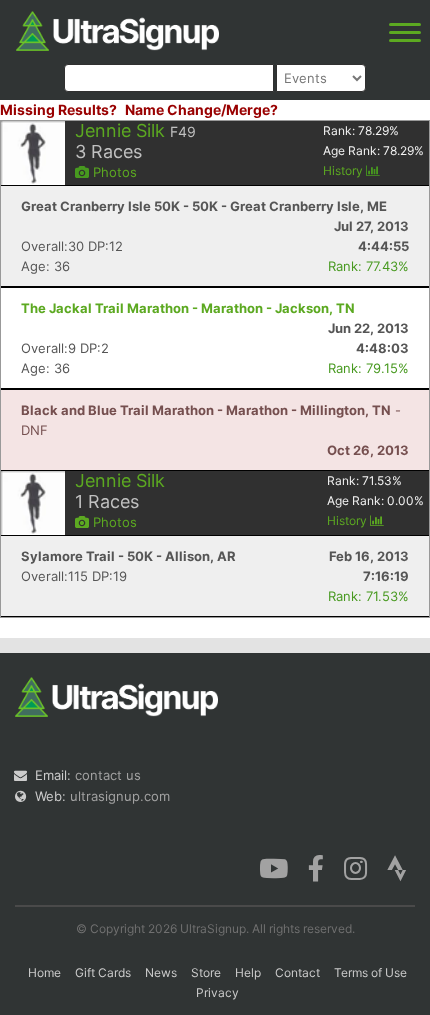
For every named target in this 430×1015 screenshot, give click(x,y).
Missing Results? (58, 109)
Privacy (217, 992)
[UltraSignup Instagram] (355, 867)
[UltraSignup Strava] (397, 867)
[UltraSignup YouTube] (273, 867)
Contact (297, 972)
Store (206, 972)
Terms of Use (370, 972)
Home (44, 972)
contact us (108, 775)
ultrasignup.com (120, 796)
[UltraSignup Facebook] (316, 867)
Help (248, 972)
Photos (113, 172)
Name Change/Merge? (201, 109)
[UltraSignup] (117, 29)
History (344, 170)
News (161, 972)
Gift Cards (103, 972)
